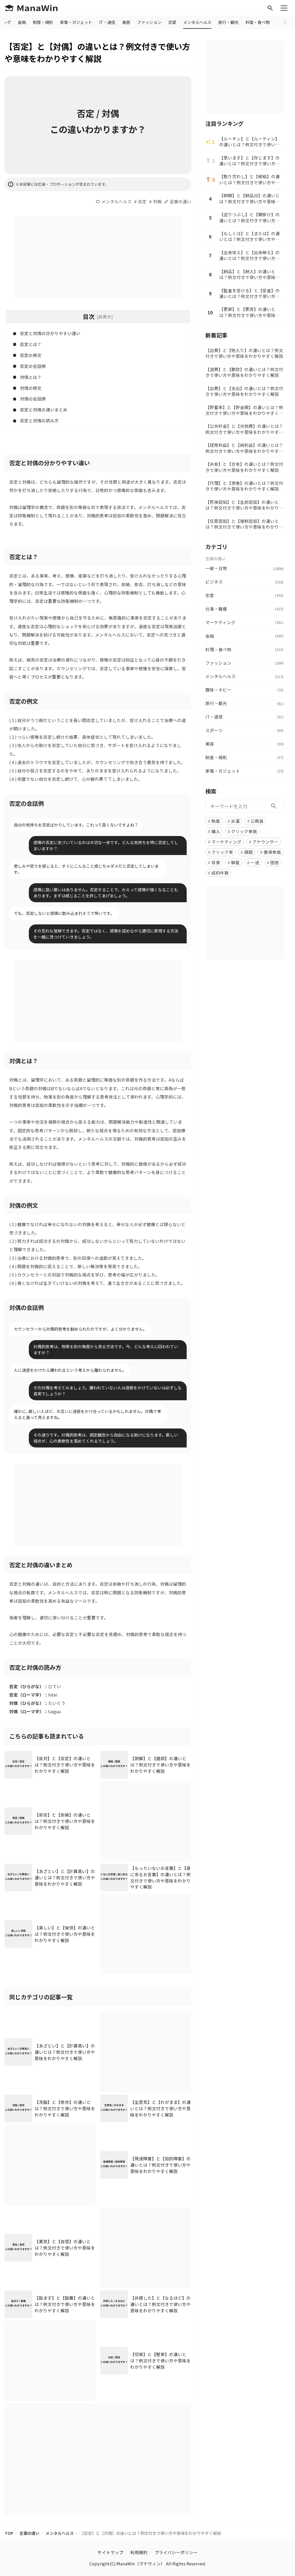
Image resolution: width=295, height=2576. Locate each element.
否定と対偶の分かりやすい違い (50, 333)
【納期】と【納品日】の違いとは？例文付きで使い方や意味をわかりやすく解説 (249, 198)
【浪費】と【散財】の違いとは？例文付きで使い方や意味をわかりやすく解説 (244, 372)
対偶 (157, 201)
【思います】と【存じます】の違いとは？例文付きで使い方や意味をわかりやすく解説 (249, 161)
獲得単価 (272, 852)
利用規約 (139, 2552)
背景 (216, 862)
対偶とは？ (31, 377)
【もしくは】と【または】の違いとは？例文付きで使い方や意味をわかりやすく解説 (249, 236)
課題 (248, 852)
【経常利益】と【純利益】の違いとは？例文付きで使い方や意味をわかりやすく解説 (244, 448)
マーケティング (226, 842)
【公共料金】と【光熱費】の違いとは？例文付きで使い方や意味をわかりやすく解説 (244, 429)
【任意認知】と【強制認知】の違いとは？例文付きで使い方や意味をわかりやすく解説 (244, 524)
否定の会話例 (33, 366)
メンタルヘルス (197, 22)
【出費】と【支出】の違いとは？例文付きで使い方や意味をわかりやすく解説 (244, 391)
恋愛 (172, 22)
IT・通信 (107, 22)
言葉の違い (180, 201)
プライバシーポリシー (176, 2552)
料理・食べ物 (258, 22)
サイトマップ (110, 2552)
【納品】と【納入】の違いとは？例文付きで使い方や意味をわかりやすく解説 (249, 274)
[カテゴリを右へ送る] (285, 22)
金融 (22, 22)
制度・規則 (43, 22)
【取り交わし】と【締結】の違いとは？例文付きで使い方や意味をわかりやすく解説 (249, 179)
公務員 (257, 821)
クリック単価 (244, 831)
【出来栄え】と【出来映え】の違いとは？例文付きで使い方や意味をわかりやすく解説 (249, 255)
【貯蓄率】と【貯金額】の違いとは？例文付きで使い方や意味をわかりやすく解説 (244, 410)
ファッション (149, 22)
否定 (142, 201)
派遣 (235, 821)
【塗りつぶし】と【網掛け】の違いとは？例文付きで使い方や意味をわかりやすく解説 (249, 217)
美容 (126, 22)
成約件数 (220, 873)
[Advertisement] (98, 257)
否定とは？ (31, 344)
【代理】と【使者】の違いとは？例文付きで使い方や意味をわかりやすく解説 (244, 486)
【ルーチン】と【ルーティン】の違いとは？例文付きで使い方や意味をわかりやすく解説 (249, 142)
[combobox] (244, 806)
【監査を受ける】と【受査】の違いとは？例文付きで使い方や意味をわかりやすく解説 (249, 293)
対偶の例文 (31, 388)
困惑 (275, 862)
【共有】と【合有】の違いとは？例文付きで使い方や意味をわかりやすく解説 (244, 467)
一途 (255, 862)
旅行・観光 (228, 22)
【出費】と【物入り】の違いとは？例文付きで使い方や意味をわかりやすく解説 (244, 353)
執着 (216, 821)
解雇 (235, 862)
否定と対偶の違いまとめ (44, 410)
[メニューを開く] (284, 8)
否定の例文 (31, 355)
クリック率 (222, 852)
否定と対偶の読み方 (39, 420)
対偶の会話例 (33, 399)
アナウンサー (265, 842)
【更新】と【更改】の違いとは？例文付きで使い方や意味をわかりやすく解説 (249, 312)
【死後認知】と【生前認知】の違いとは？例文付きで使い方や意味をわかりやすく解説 (244, 505)
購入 (216, 831)
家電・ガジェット (76, 22)
